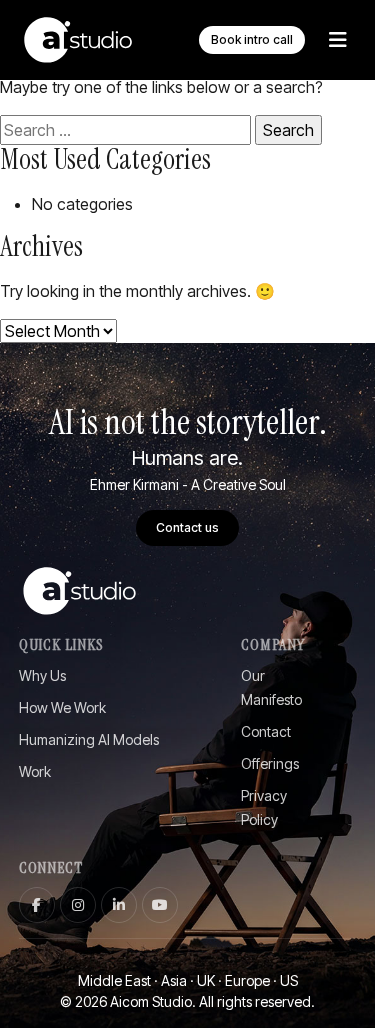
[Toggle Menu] (338, 40)
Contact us (187, 527)
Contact (266, 731)
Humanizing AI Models (89, 739)
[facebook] (37, 905)
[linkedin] (119, 905)
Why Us (42, 675)
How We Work (62, 707)
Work (35, 771)
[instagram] (78, 905)
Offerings (270, 763)
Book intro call (252, 39)
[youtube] (160, 905)
